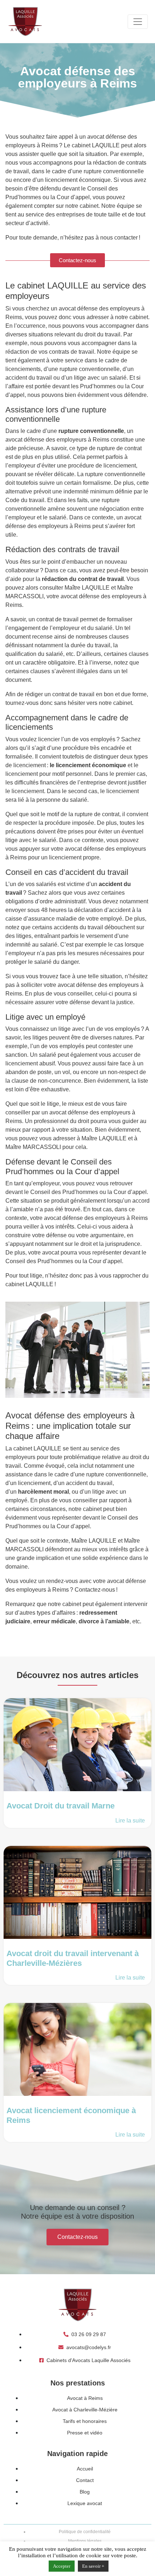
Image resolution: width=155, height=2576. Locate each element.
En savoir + (93, 2566)
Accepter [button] (62, 2566)
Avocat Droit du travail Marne (61, 1806)
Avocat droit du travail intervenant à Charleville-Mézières (73, 1958)
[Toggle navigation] (138, 22)
